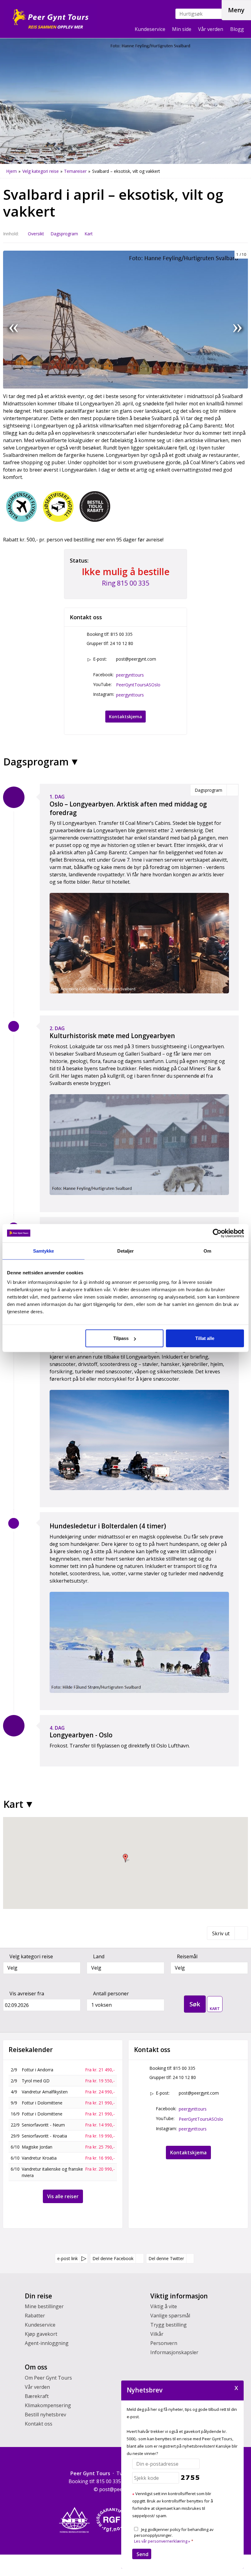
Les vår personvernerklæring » (162, 2541)
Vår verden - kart (215, 2002)
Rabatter (35, 2316)
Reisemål (187, 1956)
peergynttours (130, 675)
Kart (89, 234)
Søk (195, 2004)
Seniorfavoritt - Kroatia (44, 2136)
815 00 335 (122, 634)
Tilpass (121, 1338)
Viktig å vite (164, 2306)
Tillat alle (205, 1338)
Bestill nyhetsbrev (45, 2415)
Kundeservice (150, 29)
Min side (182, 29)
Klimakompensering (48, 2405)
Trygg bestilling (169, 2325)
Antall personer (111, 1994)
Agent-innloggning (47, 2343)
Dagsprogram (64, 234)
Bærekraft (37, 2396)
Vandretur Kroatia (39, 2158)
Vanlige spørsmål (170, 2316)
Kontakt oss (39, 2424)
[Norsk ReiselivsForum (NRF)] (74, 2520)
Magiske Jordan (37, 2147)
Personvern (164, 2343)
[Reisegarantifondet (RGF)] (112, 2520)
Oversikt (36, 234)
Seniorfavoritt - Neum (43, 2125)
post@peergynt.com (136, 659)
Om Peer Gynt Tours (48, 2378)
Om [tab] (207, 1251)
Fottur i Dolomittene (42, 2103)
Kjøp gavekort (41, 2334)
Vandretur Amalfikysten (45, 2092)
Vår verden (211, 29)
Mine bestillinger (44, 2306)
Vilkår (157, 2334)
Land (99, 1956)
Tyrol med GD (36, 2081)
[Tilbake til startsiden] (50, 17)
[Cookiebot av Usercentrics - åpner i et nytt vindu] (217, 1233)
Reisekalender (31, 2050)
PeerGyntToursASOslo (138, 685)
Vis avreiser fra (27, 1994)
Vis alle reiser (63, 2196)
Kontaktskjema (125, 717)
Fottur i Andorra (37, 2070)
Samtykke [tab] (44, 1251)
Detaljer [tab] (126, 1251)
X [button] (236, 2387)
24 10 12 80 (122, 643)
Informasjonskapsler (174, 2352)
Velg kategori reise (31, 1956)
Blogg (237, 29)
